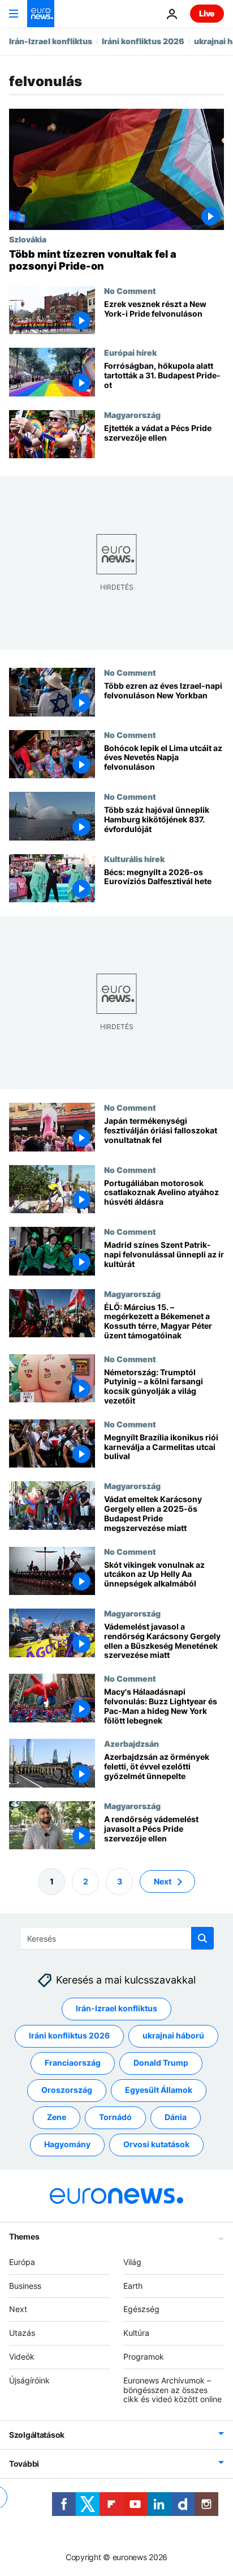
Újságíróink (29, 2380)
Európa (22, 2261)
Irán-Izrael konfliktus (51, 41)
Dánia (176, 2117)
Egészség (141, 2309)
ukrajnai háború (173, 2035)
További (24, 2464)
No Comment (130, 291)
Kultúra (136, 2333)
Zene (57, 2117)
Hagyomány (67, 2144)
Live (207, 13)
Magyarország (132, 415)
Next (163, 1881)
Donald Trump (161, 2063)
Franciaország (73, 2063)
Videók (22, 2357)
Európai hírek (130, 352)
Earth (133, 2285)
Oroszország (67, 2090)
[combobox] (117, 1938)
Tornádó (115, 2117)
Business (25, 2285)
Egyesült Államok (159, 2090)
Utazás (22, 2333)
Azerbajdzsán (131, 1744)
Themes (24, 2236)
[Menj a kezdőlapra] (41, 14)
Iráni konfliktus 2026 (143, 41)
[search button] (202, 1938)
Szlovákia (28, 239)
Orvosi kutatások (156, 2144)
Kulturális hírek (134, 859)
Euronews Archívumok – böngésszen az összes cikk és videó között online (172, 2389)
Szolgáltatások (37, 2435)
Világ (132, 2261)
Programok (144, 2357)
